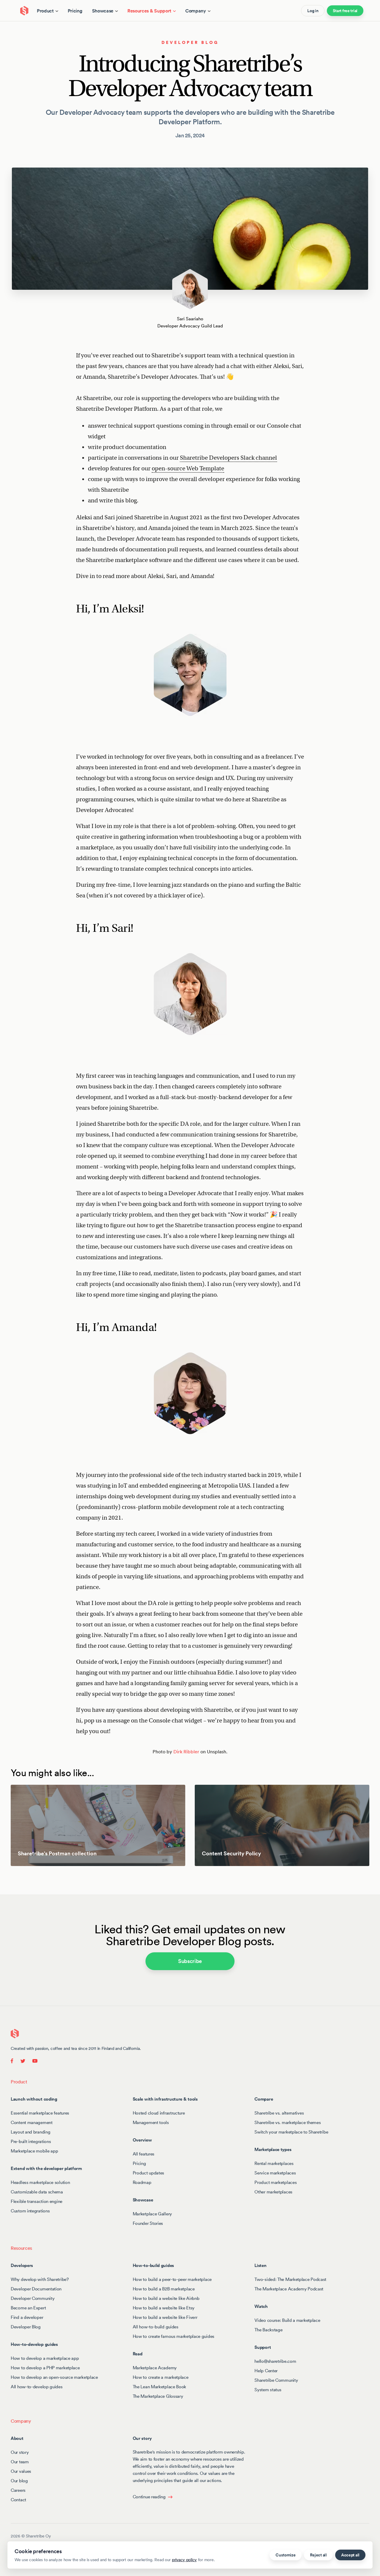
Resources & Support (149, 11)
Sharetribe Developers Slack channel (228, 458)
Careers (18, 2490)
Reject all (318, 2555)
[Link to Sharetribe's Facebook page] (14, 2060)
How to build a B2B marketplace (164, 2288)
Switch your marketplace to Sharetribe (291, 2132)
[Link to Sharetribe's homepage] (15, 2033)
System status (268, 2389)
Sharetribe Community (276, 2380)
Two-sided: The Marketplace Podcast (290, 2279)
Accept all (350, 2555)
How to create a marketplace (161, 2377)
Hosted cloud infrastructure (159, 2113)
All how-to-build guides (156, 2326)
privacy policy (184, 2560)
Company (196, 11)
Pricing (75, 11)
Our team (20, 2461)
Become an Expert (28, 2307)
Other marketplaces (273, 2191)
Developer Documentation (36, 2288)
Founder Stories (148, 2223)
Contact (18, 2499)
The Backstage (268, 2329)
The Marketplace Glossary (158, 2396)
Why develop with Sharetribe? (40, 2279)
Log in (313, 11)
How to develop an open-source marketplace (54, 2377)
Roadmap (142, 2182)
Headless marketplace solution (40, 2182)
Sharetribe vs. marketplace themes (288, 2122)
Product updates (149, 2173)
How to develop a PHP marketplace (45, 2367)
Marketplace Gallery (152, 2213)
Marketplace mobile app (34, 2151)
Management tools (151, 2122)
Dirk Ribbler (186, 1752)
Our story (20, 2452)
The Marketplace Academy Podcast (289, 2288)
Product (45, 11)
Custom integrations (30, 2210)
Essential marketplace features (40, 2113)
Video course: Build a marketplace (287, 2320)
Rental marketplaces (274, 2163)
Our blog (19, 2480)
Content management (32, 2122)
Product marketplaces (275, 2182)
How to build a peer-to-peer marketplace (172, 2279)
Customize (285, 2555)
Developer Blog (190, 42)
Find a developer (27, 2317)
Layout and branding (30, 2132)
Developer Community (33, 2298)
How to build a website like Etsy (164, 2307)
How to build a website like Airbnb (166, 2298)
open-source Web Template (188, 468)
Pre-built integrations (31, 2141)
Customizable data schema (37, 2191)
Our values (21, 2471)
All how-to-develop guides (37, 2386)
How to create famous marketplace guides (174, 2336)
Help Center (266, 2370)
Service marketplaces (275, 2173)
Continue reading (149, 2496)
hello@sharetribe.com (275, 2361)
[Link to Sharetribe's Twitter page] (23, 2060)
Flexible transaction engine (37, 2201)
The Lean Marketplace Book (160, 2386)
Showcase (103, 11)
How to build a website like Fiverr (165, 2317)
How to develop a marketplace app (45, 2358)
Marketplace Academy (155, 2367)
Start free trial (345, 11)
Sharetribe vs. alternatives (279, 2113)
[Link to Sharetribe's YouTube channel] (33, 2060)
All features (144, 2154)
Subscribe (190, 1961)
